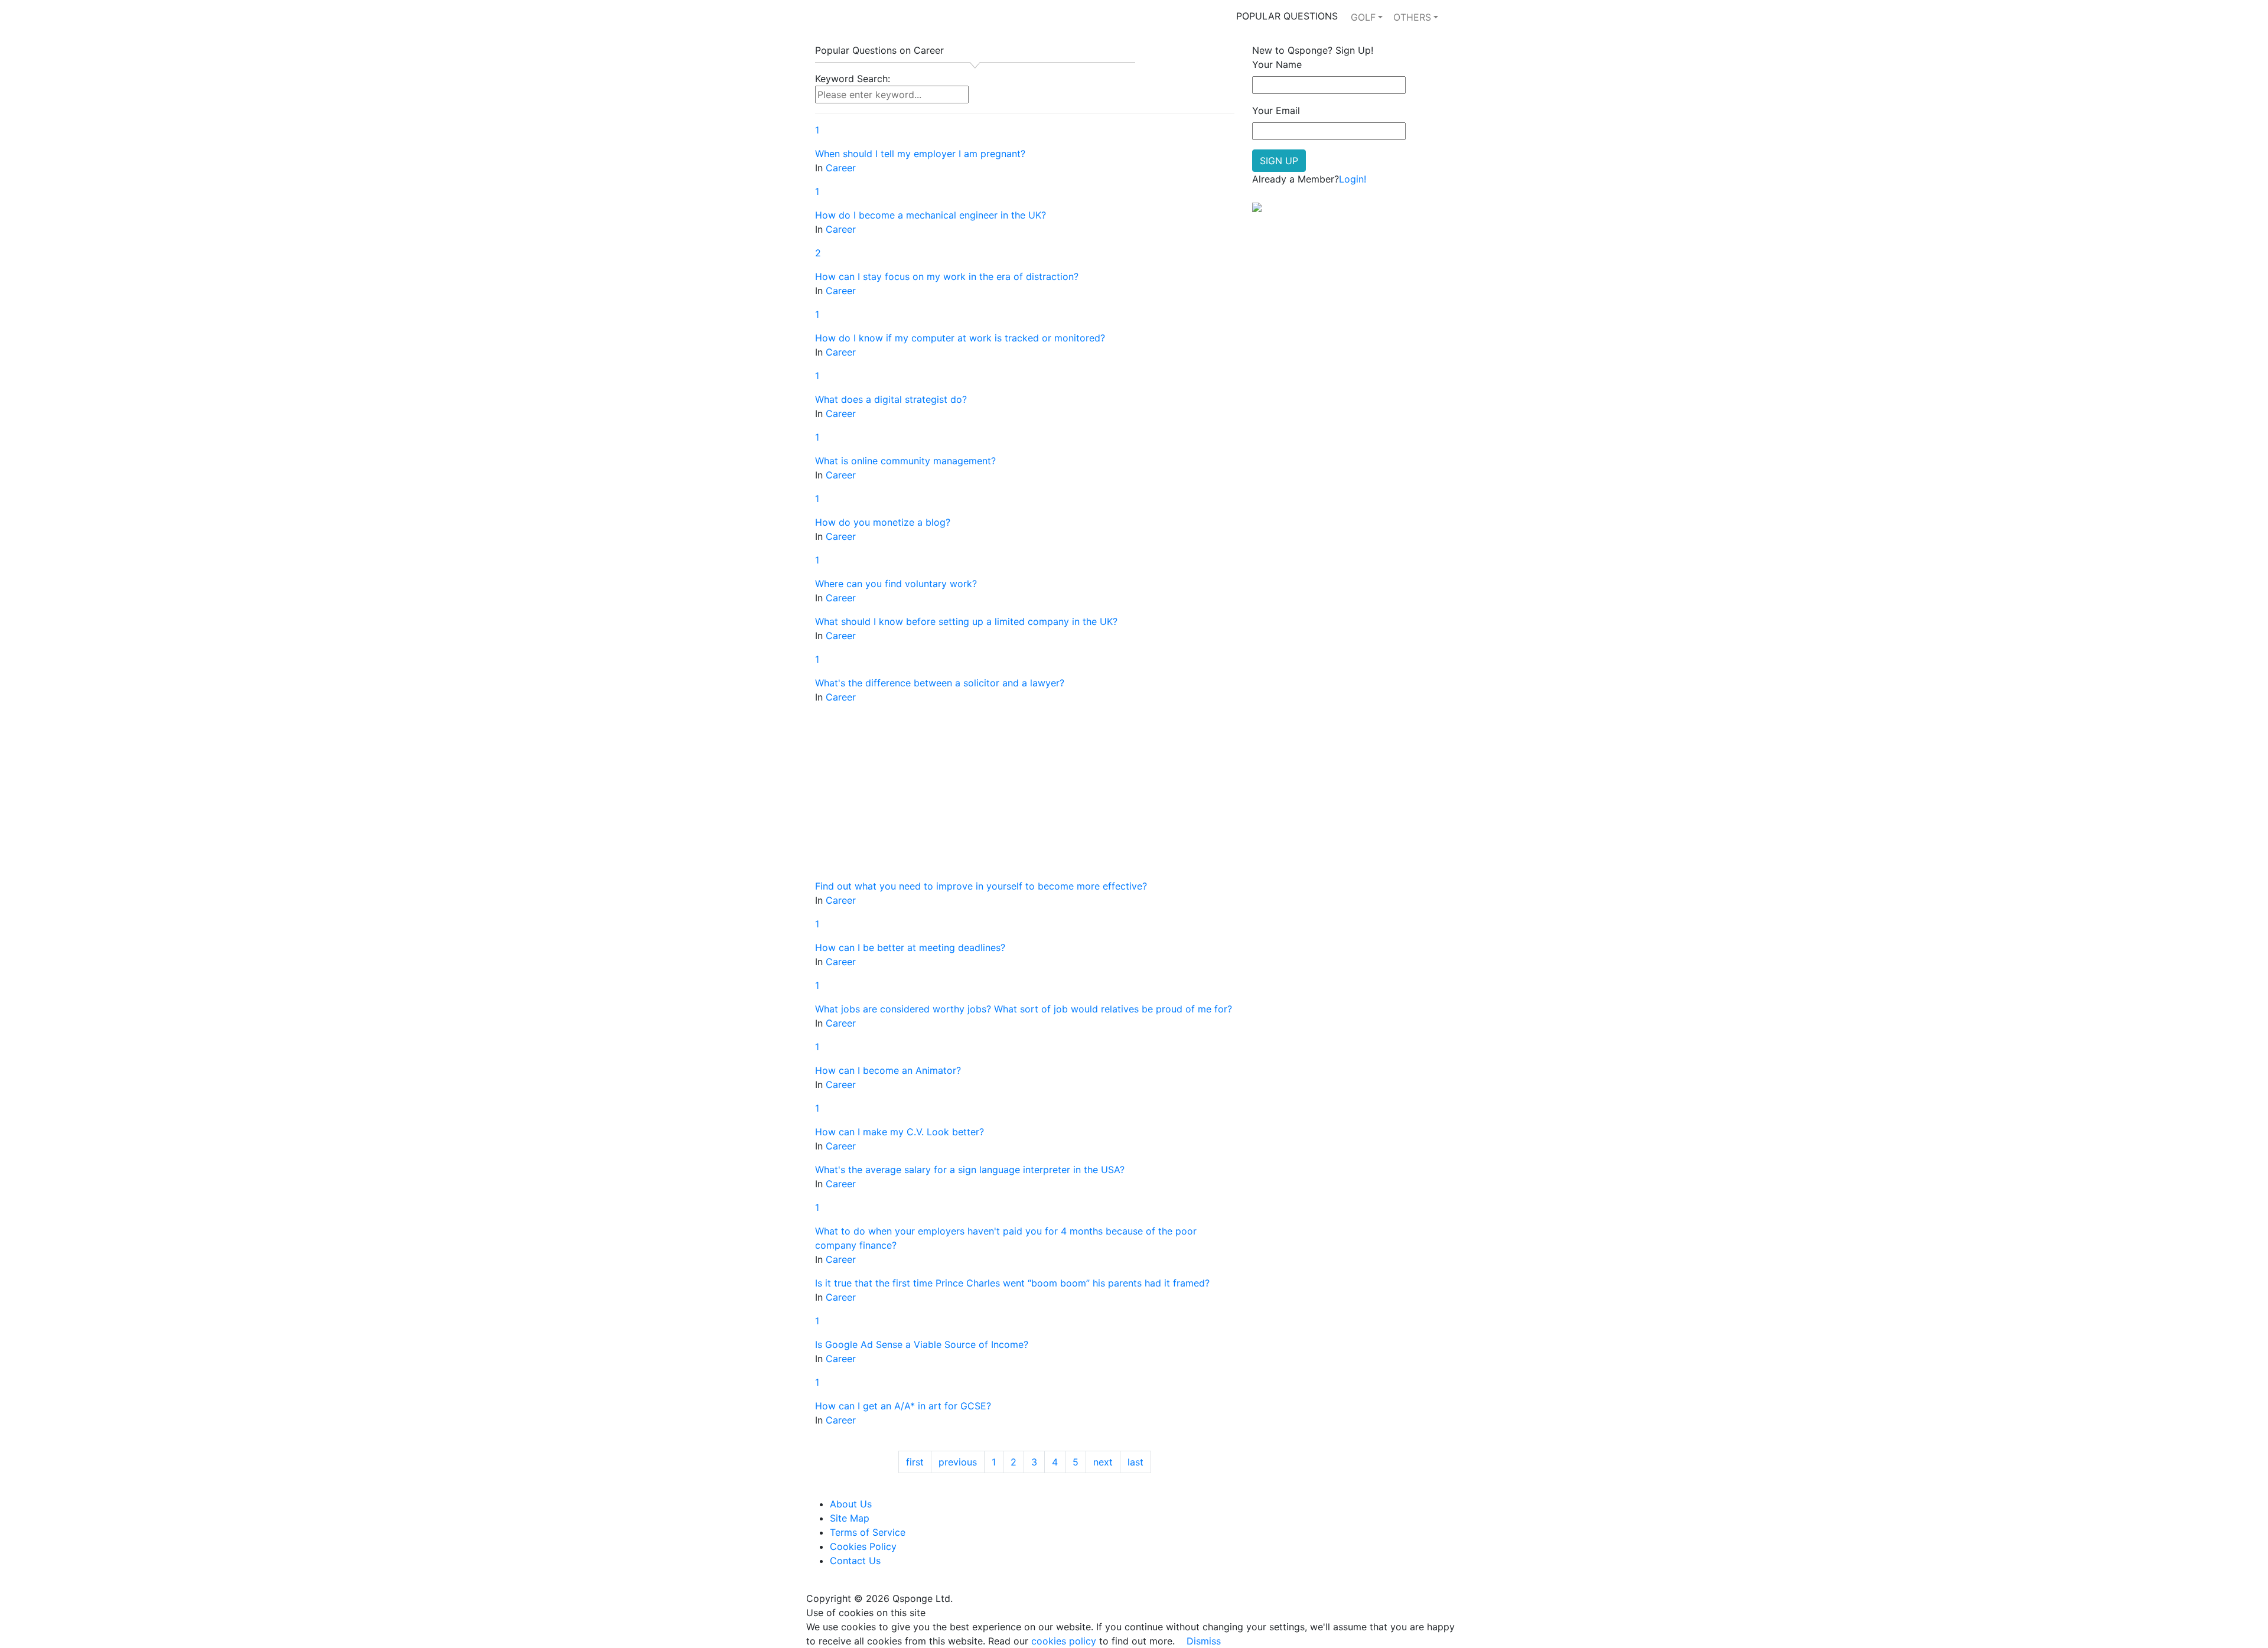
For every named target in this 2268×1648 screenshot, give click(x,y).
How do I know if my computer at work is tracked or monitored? (960, 338)
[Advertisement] (1025, 796)
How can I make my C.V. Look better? (900, 1132)
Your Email (1276, 110)
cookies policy (1064, 1641)
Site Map (850, 1518)
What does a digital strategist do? (891, 399)
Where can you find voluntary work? (896, 584)
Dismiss (1204, 1641)
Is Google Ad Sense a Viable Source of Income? (922, 1344)
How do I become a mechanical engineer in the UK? (931, 215)
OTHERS (1412, 17)
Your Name (1277, 64)
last (1135, 1462)
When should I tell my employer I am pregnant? (920, 154)
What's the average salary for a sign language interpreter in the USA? (970, 1170)
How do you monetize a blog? (883, 522)
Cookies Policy (863, 1546)
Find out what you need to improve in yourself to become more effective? (981, 886)
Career (841, 168)
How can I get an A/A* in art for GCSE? (903, 1406)
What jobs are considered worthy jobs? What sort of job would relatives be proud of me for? (1024, 1009)
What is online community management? (905, 461)
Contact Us (855, 1561)
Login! (1353, 179)
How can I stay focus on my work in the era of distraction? (947, 276)
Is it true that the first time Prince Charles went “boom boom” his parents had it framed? (1012, 1283)
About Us (851, 1504)
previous (958, 1462)
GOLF (1363, 17)
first (915, 1462)
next (1103, 1462)
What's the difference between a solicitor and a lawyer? (940, 683)
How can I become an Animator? (888, 1070)
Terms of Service (868, 1532)
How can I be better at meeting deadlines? (910, 947)
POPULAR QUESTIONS (1287, 16)
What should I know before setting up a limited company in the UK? (966, 621)
